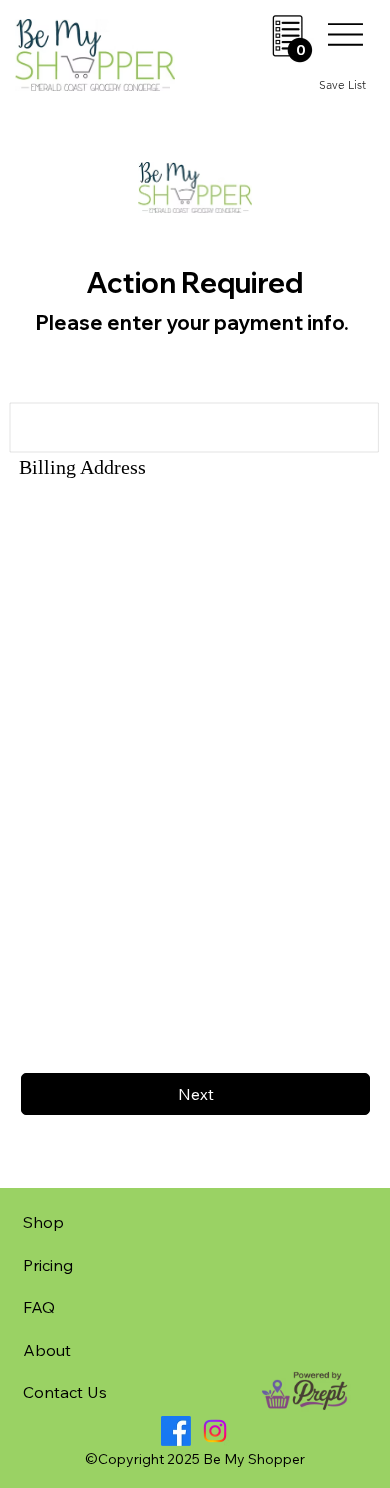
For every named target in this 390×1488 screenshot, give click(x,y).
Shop (43, 1222)
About (47, 1350)
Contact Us (65, 1392)
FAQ (39, 1307)
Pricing (48, 1265)
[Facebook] (176, 1431)
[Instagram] (215, 1431)
